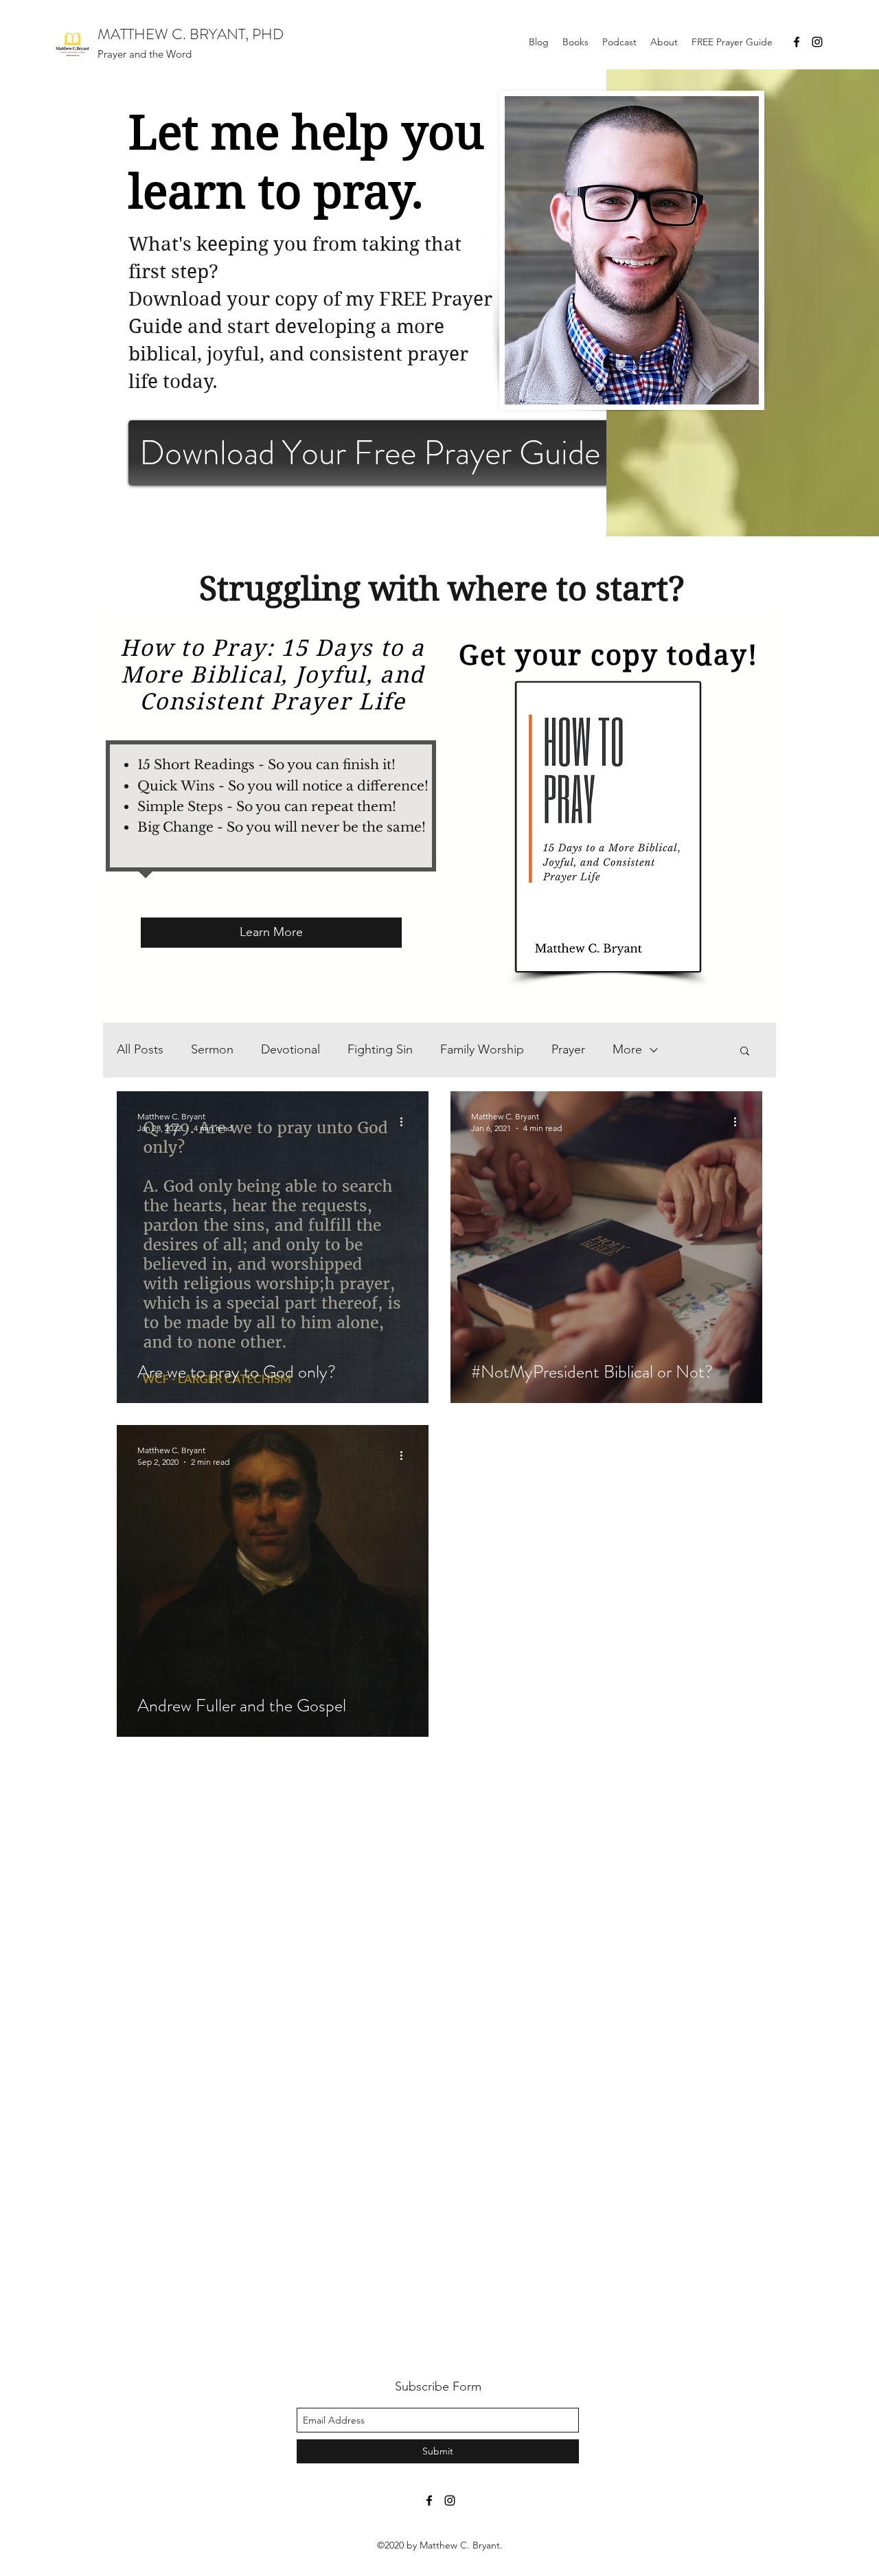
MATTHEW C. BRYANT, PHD (191, 34)
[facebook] (797, 42)
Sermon (212, 1049)
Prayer (568, 1049)
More (627, 1049)
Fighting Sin (380, 1049)
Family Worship (482, 1049)
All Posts (140, 1049)
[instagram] (817, 42)
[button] (745, 1052)
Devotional (290, 1049)
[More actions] (406, 1121)
